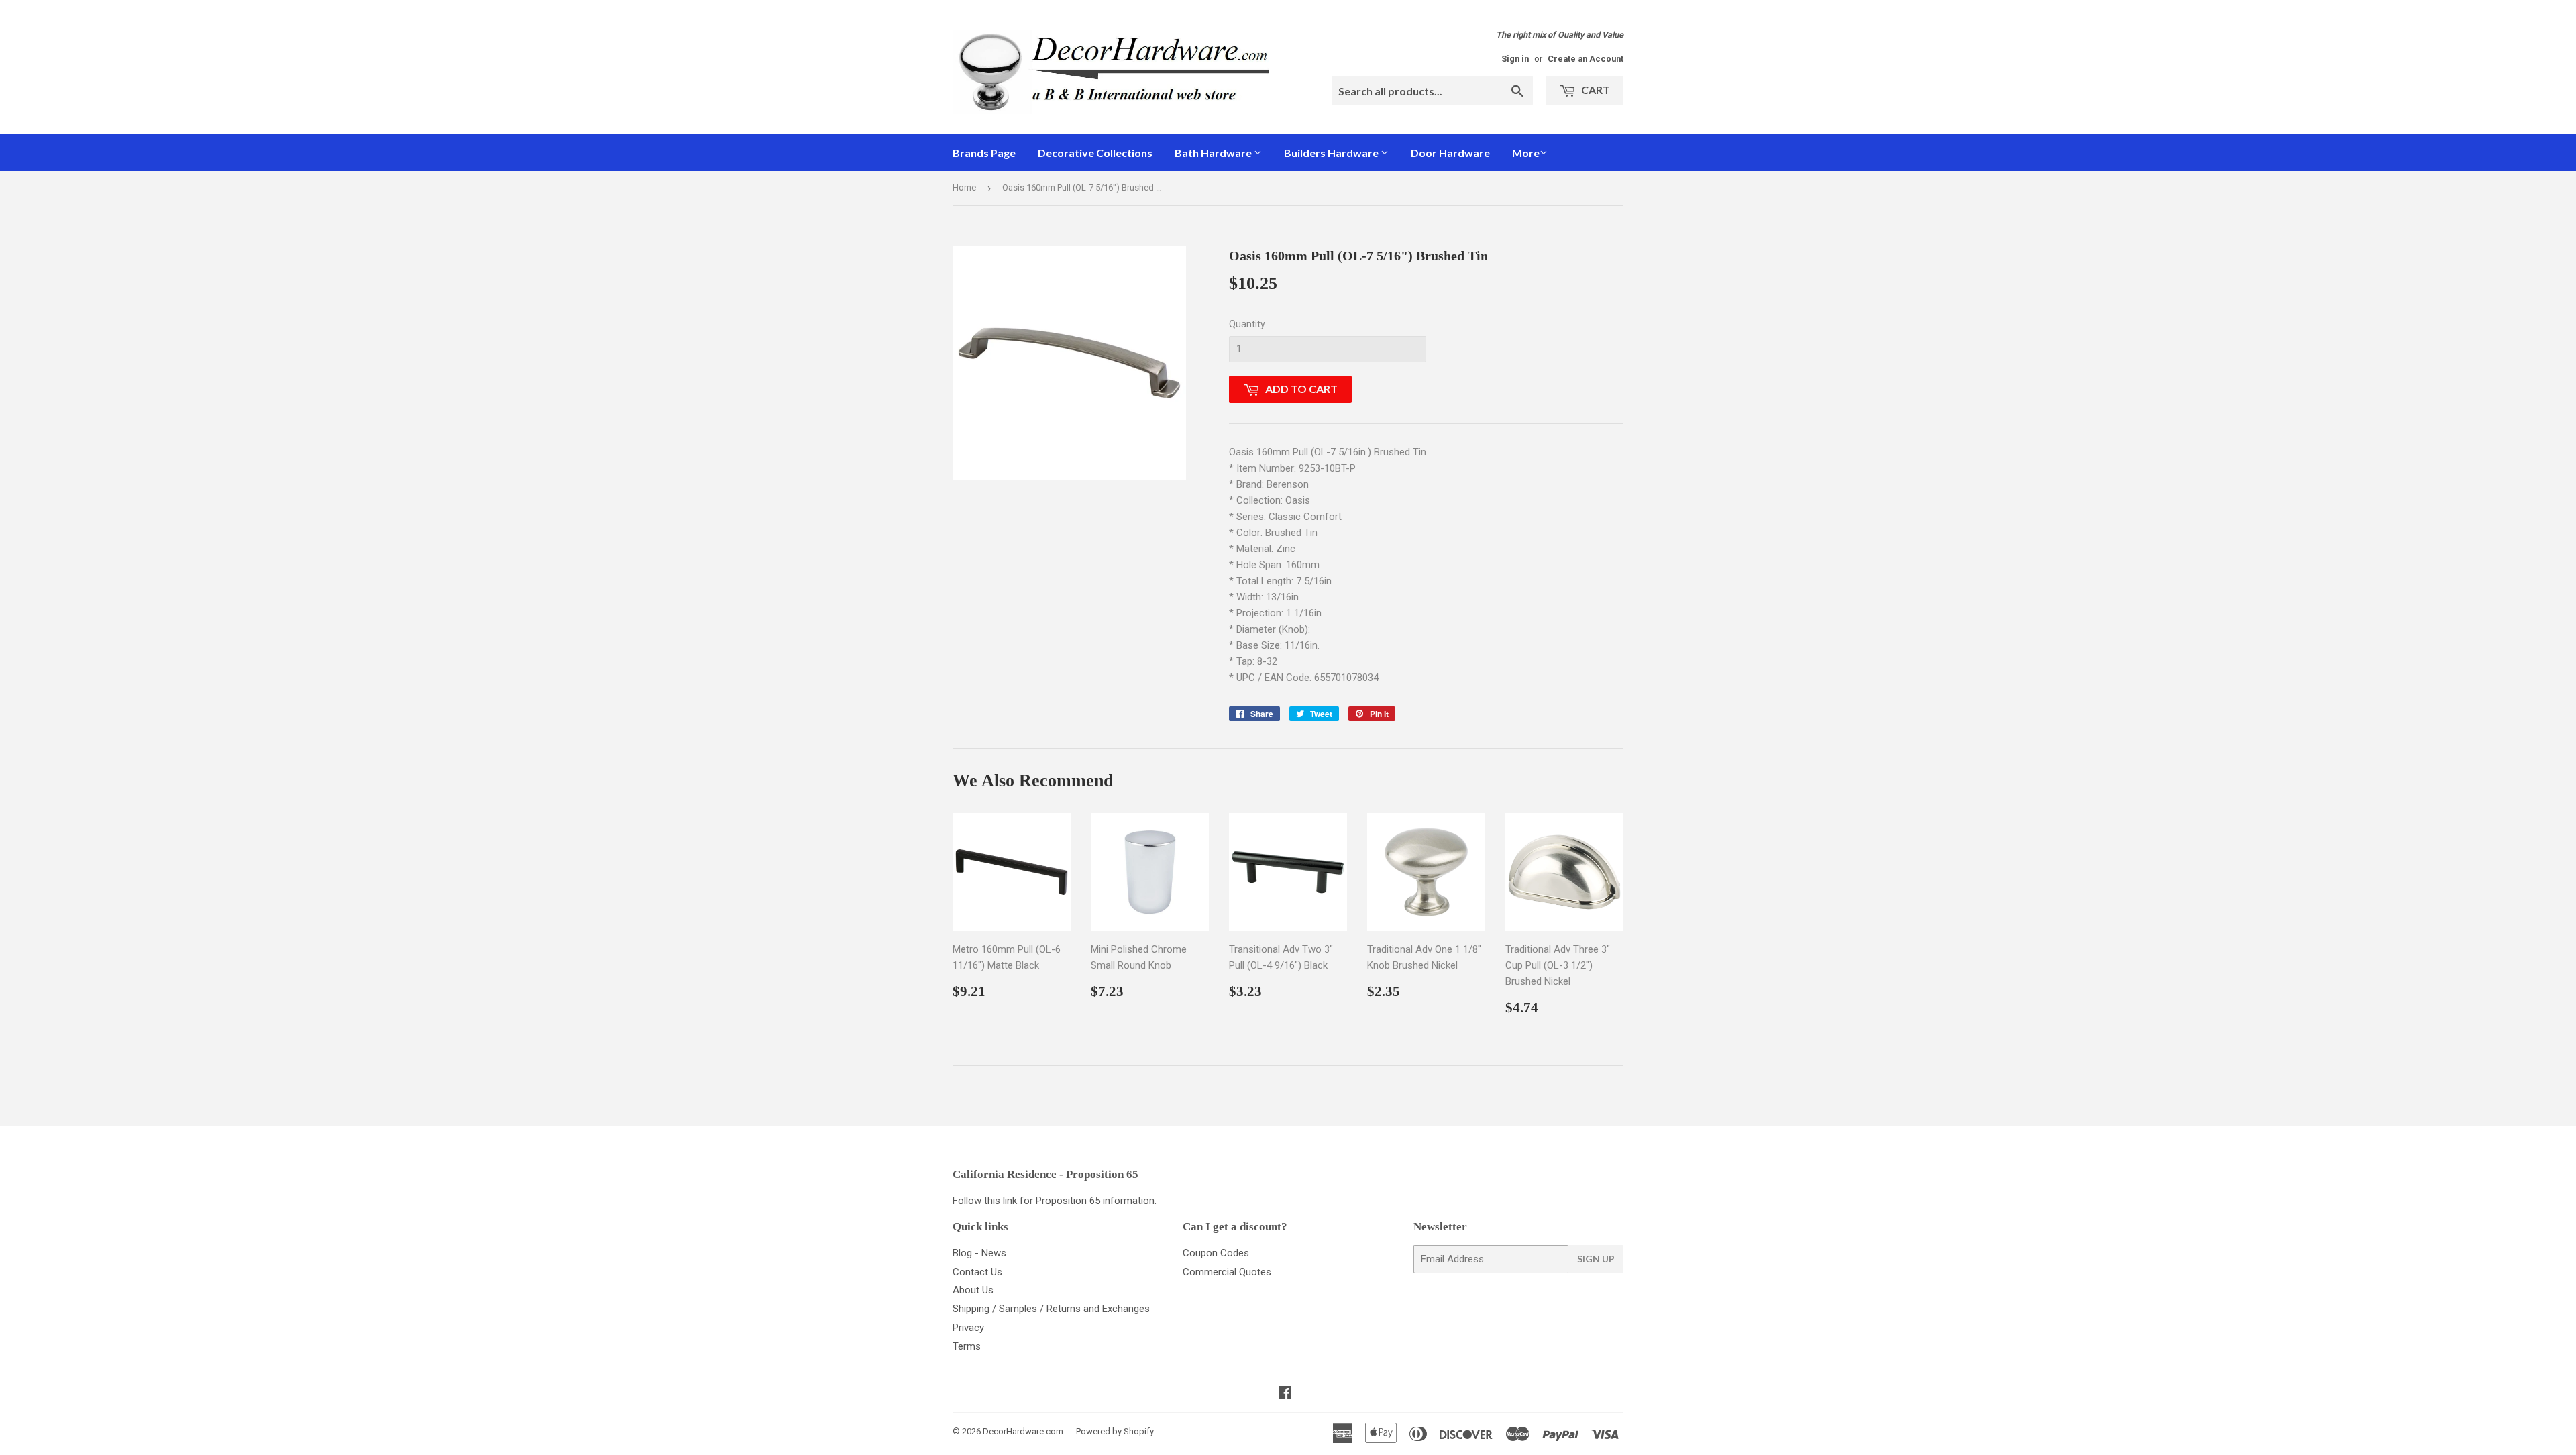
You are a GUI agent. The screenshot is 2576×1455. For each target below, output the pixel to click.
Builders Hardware (1332, 153)
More (1526, 153)
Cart (1595, 90)
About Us (973, 1290)
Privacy (968, 1328)
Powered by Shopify (1115, 1431)
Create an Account (1586, 59)
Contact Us (977, 1272)
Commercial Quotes (1227, 1272)
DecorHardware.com (1023, 1431)
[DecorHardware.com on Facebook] (1285, 1394)
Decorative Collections (1095, 153)
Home (964, 187)
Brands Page (984, 153)
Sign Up (1596, 1259)
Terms (967, 1346)
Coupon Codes (1216, 1253)
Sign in (1515, 59)
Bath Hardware (1214, 153)
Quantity (1247, 324)
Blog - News (979, 1253)
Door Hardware (1450, 153)
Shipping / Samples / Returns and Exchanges (1051, 1309)
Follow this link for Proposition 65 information (1054, 1201)
